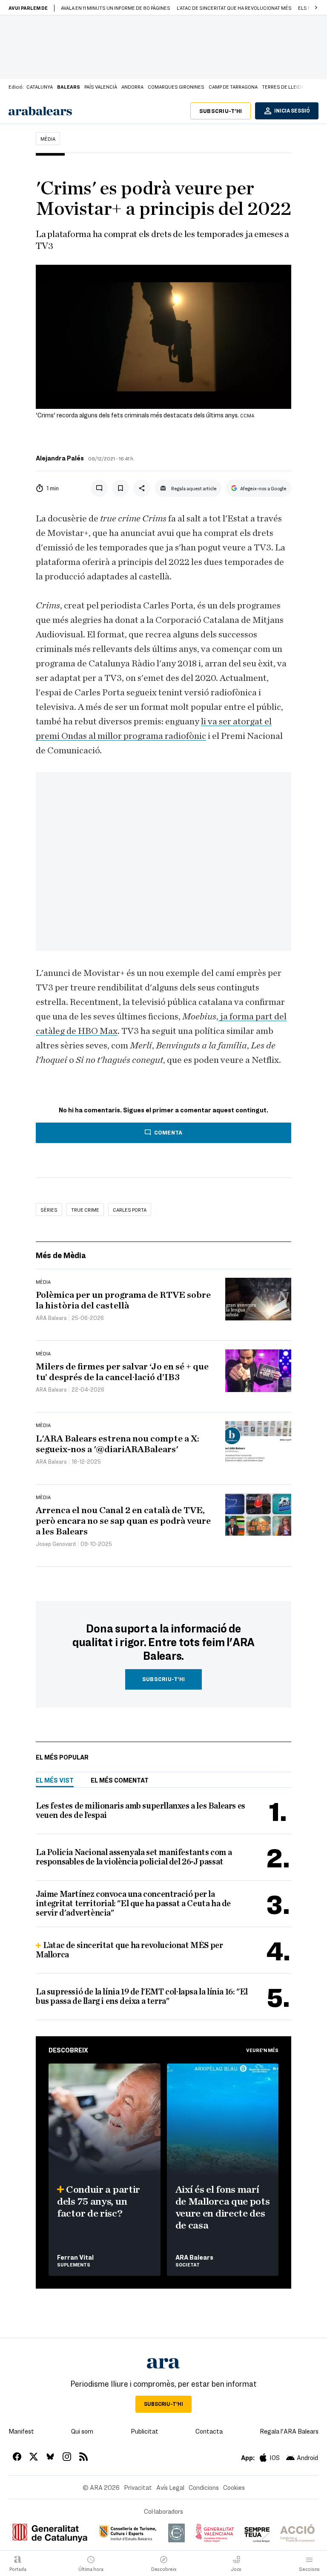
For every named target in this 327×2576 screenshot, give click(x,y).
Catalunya (40, 87)
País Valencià (101, 87)
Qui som (82, 2431)
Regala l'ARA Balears (289, 2431)
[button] (316, 8)
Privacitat (138, 2487)
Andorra (132, 87)
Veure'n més (262, 2050)
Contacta (209, 2431)
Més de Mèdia (61, 1255)
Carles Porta (130, 1210)
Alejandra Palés (60, 458)
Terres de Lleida (283, 87)
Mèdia (48, 139)
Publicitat (145, 2431)
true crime (85, 1210)
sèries (49, 1210)
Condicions (204, 2487)
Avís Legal (170, 2487)
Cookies (234, 2487)
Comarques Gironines (176, 87)
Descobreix (68, 2050)
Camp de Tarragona (233, 87)
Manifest (21, 2431)
